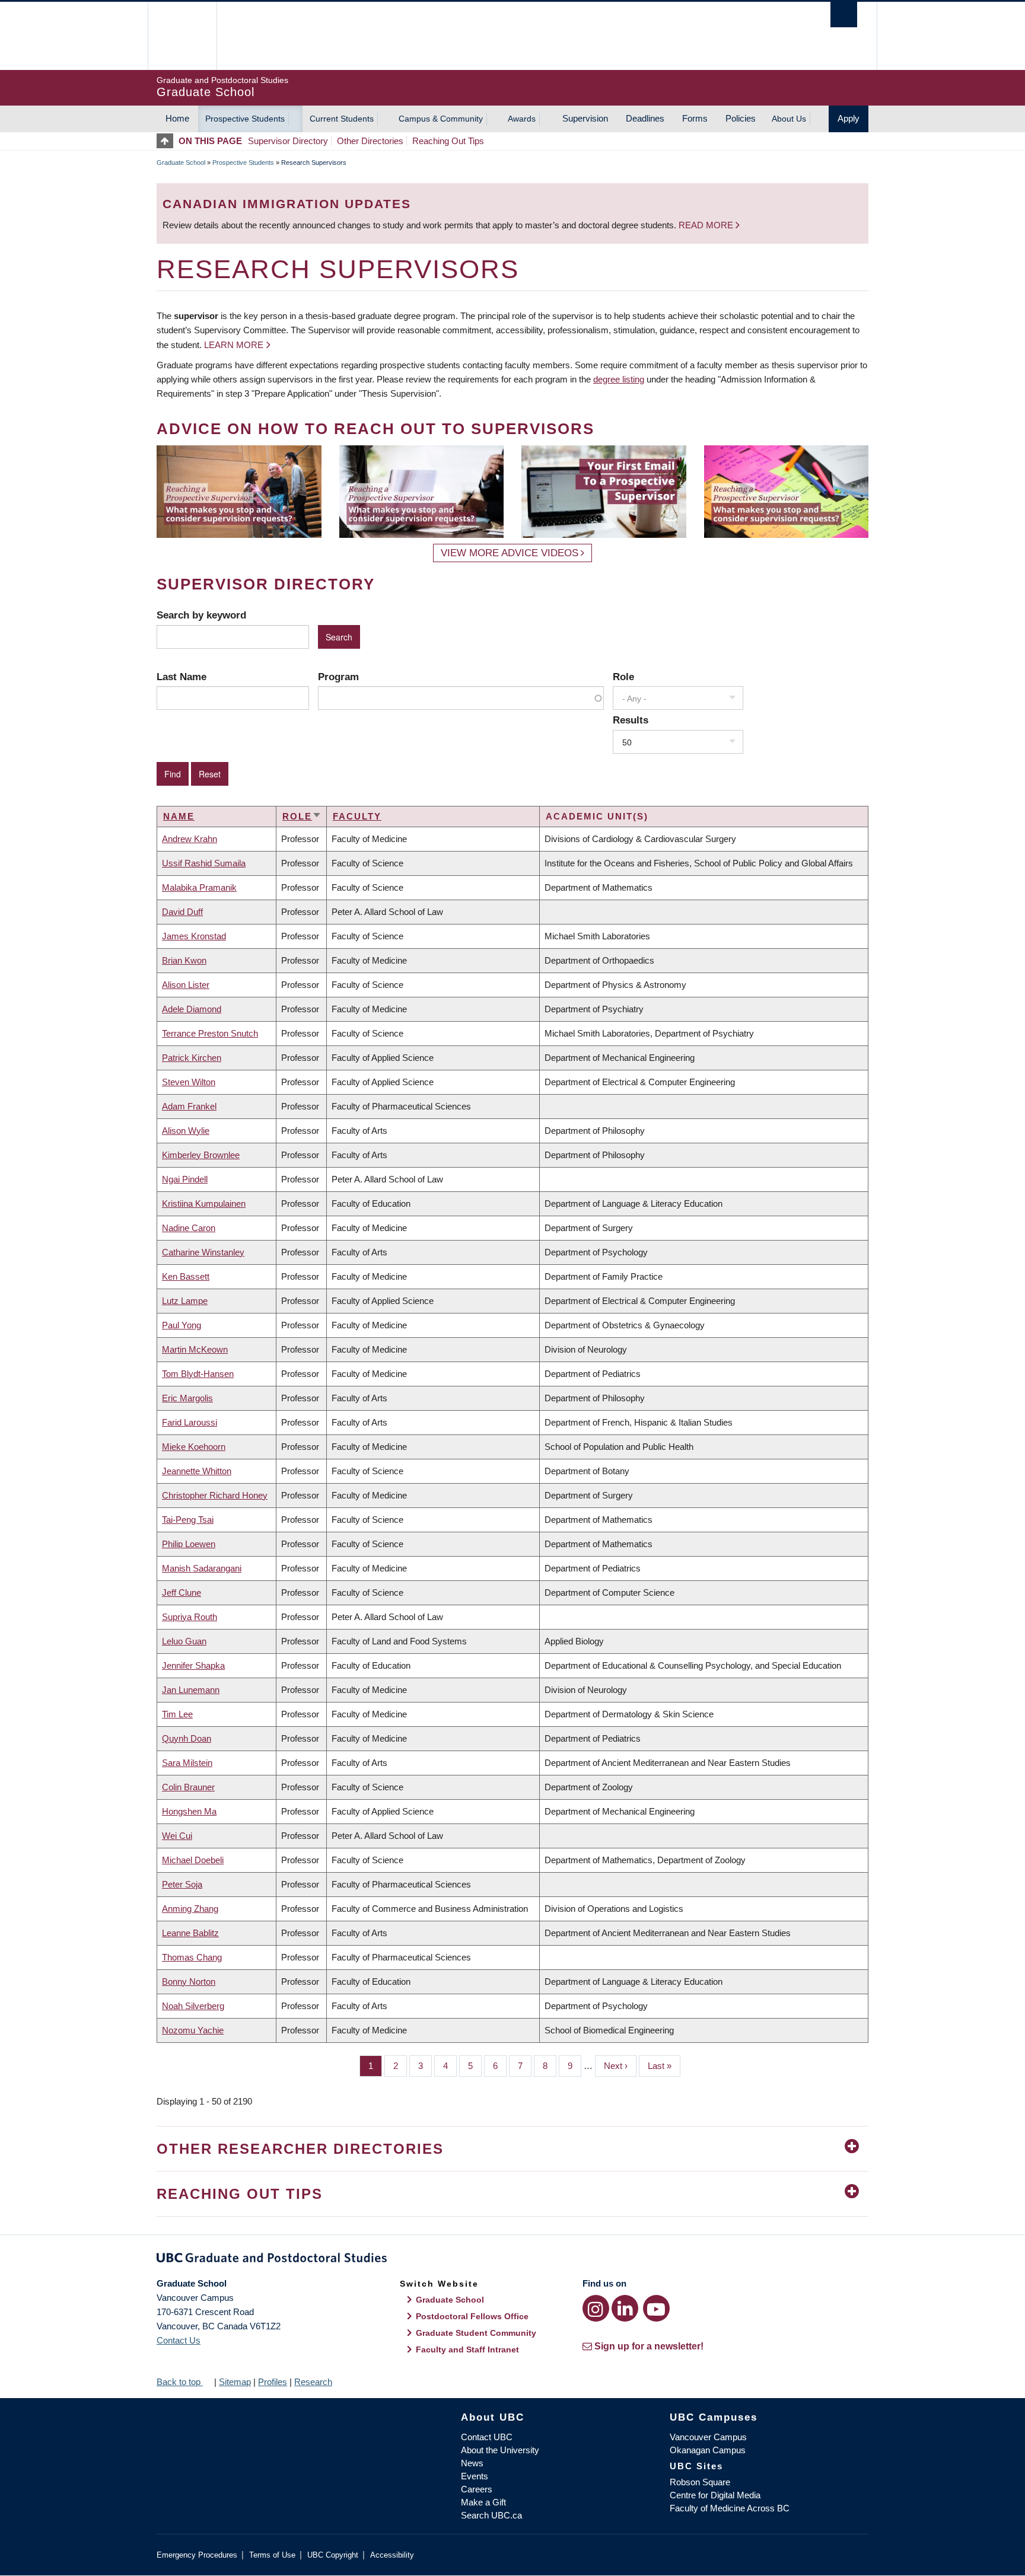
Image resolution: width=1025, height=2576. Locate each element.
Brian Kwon (184, 960)
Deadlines (645, 118)
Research (313, 2382)
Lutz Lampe (185, 1301)
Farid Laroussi (190, 1422)
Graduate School (181, 162)
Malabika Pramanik (199, 887)
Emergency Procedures (197, 2555)
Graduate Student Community (476, 2333)
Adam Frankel (189, 1106)
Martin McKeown (195, 1349)
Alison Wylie (186, 1131)
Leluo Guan (184, 1641)
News (472, 2463)
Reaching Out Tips (448, 141)
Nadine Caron (189, 1228)
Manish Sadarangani (202, 1568)
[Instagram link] (596, 2308)
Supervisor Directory (288, 141)
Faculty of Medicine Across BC (730, 2508)
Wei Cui (177, 1836)
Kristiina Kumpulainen (204, 1203)
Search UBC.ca (491, 2515)
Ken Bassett (186, 1276)
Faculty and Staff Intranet (467, 2349)
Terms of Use (272, 2555)
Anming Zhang (190, 1909)
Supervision (585, 118)
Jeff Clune (182, 1593)
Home (177, 118)
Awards (522, 119)
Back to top (180, 2382)
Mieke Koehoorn (194, 1447)
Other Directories (370, 141)
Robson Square (700, 2482)
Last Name (182, 677)
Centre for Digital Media (715, 2495)
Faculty (357, 816)
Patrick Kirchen (192, 1058)
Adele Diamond (192, 1009)
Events (475, 2476)
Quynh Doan (187, 1738)
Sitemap (235, 2382)
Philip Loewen (189, 1544)
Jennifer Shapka (193, 1665)
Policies (741, 118)
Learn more (234, 345)
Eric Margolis (187, 1398)
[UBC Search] (844, 15)
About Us (789, 119)
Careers (477, 2489)
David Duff (182, 912)
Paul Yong (182, 1325)
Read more (707, 225)
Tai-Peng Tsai (188, 1520)
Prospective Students (245, 119)
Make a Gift (483, 2502)
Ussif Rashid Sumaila (204, 863)
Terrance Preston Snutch (210, 1033)
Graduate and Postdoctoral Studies (512, 2260)
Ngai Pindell (185, 1179)
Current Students (342, 119)
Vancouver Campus (708, 2437)
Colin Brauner (188, 1787)
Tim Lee (177, 1714)
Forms (695, 118)
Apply (849, 118)
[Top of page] (168, 141)
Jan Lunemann (191, 1690)
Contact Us (179, 2340)
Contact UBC (487, 2437)
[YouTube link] (656, 2308)
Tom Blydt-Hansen (198, 1374)
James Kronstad (194, 936)
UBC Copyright (333, 2555)
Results (631, 720)
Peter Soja (182, 1884)
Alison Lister (186, 985)
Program (338, 677)
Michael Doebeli (193, 1860)
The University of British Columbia (182, 36)
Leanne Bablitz (190, 1933)
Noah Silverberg (193, 2006)
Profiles (273, 2382)
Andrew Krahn (190, 839)
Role (623, 677)
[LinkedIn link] (625, 2308)
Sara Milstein (187, 1763)
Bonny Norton (189, 1982)
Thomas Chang (192, 1957)
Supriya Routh (190, 1617)
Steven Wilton (189, 1082)
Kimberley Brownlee (201, 1155)
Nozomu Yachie (193, 2030)
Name (179, 816)
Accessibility (392, 2555)
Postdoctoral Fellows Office (472, 2316)
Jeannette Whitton (197, 1471)
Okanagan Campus (708, 2450)
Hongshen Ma (189, 1811)
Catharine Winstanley (203, 1252)
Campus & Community (441, 119)
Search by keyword (201, 615)
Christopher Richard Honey (215, 1495)
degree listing (619, 379)
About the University (500, 2450)
